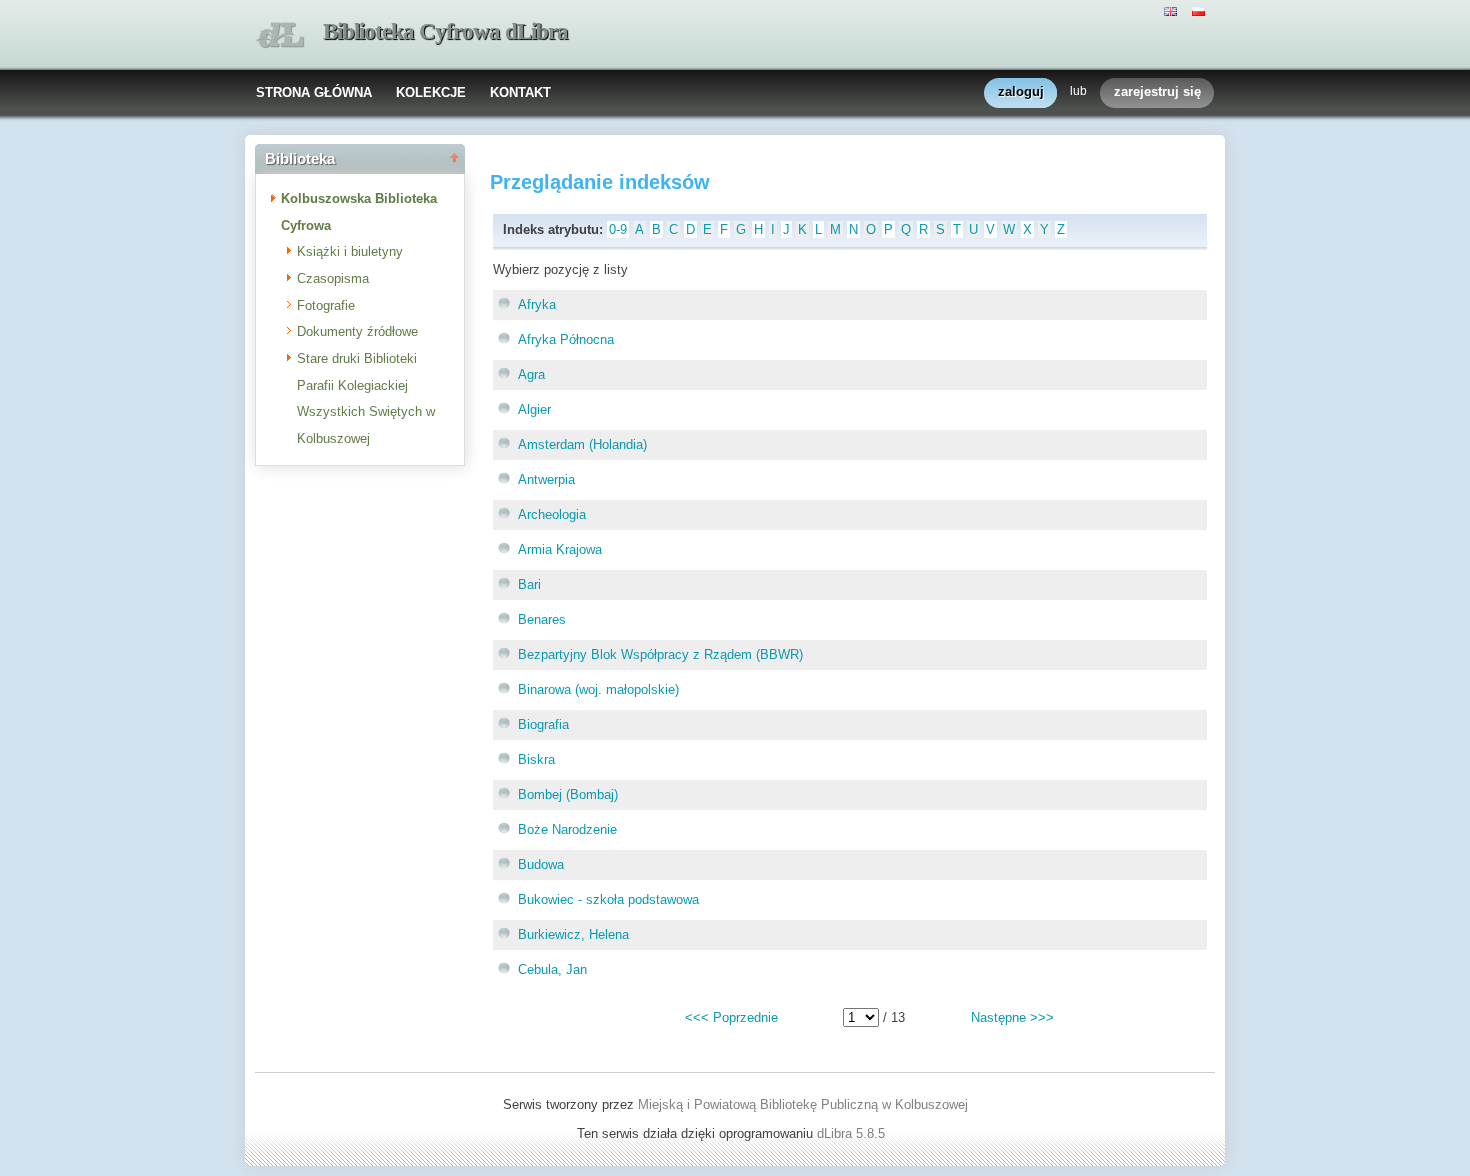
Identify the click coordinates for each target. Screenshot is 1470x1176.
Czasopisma (333, 278)
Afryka (537, 304)
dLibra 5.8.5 (853, 1133)
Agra (531, 374)
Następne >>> (1012, 1017)
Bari (529, 584)
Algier (534, 409)
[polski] (1201, 10)
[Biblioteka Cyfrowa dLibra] (280, 35)
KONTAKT (520, 92)
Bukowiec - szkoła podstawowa (608, 899)
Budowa (541, 864)
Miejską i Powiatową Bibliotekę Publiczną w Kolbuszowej (803, 1104)
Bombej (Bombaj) (568, 794)
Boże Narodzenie (567, 829)
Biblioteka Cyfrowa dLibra (445, 31)
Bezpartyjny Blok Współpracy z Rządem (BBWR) (660, 654)
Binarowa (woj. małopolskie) (598, 689)
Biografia (543, 724)
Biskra (536, 759)
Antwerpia (546, 479)
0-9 (618, 229)
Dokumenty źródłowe (357, 331)
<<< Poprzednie (731, 1017)
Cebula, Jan (552, 969)
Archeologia (552, 514)
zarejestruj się (1157, 91)
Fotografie (326, 305)
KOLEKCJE (431, 92)
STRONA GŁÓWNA (314, 92)
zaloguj (1021, 91)
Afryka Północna (566, 339)
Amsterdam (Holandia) (582, 444)
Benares (542, 619)
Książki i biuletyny (350, 251)
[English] (1173, 10)
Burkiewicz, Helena (573, 934)
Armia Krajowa (560, 549)
